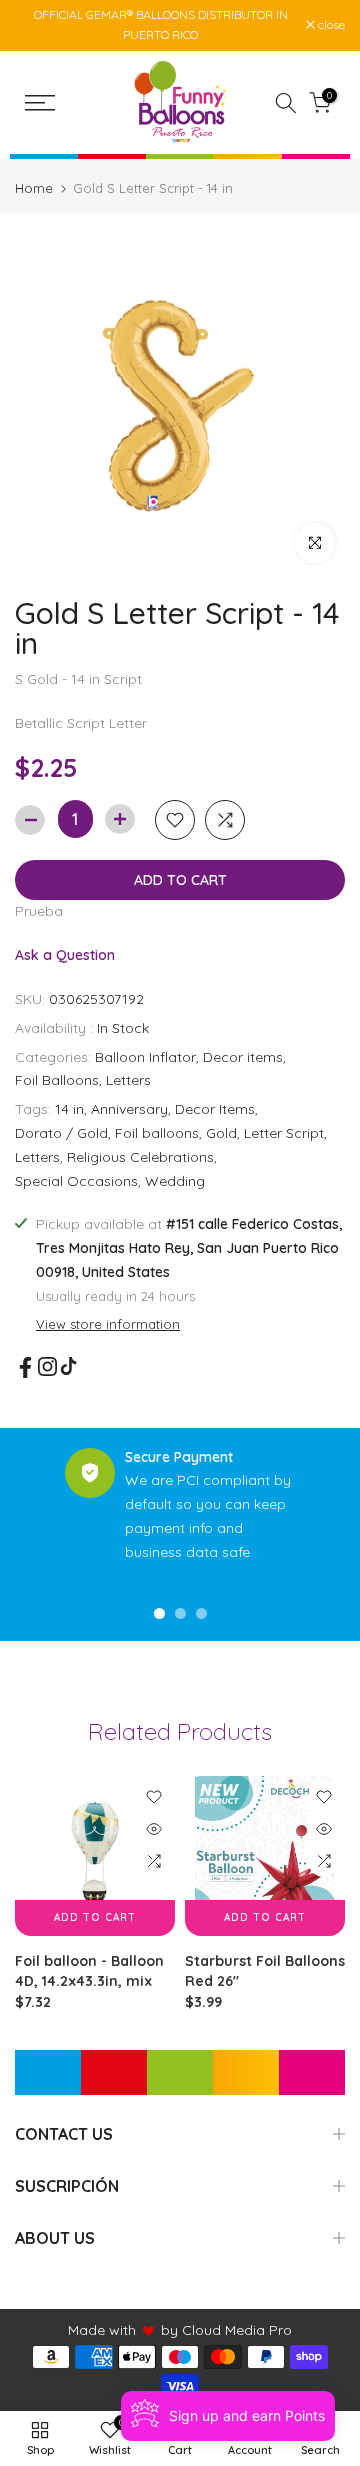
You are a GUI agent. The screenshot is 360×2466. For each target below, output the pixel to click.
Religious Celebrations (140, 1157)
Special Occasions (76, 1181)
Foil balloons (157, 1133)
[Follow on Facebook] (25, 1367)
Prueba (39, 911)
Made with (102, 2330)
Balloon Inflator (145, 1057)
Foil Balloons (57, 1080)
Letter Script (284, 1133)
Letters (128, 1080)
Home (34, 188)
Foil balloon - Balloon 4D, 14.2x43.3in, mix (89, 1971)
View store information (108, 1324)
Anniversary (129, 1109)
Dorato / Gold (61, 1133)
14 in (69, 1109)
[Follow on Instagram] (47, 1366)
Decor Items (215, 1109)
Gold (221, 1133)
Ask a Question (65, 955)
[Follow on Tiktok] (68, 1366)
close (330, 25)
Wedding (175, 1181)
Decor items (243, 1057)
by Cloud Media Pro (226, 2330)
